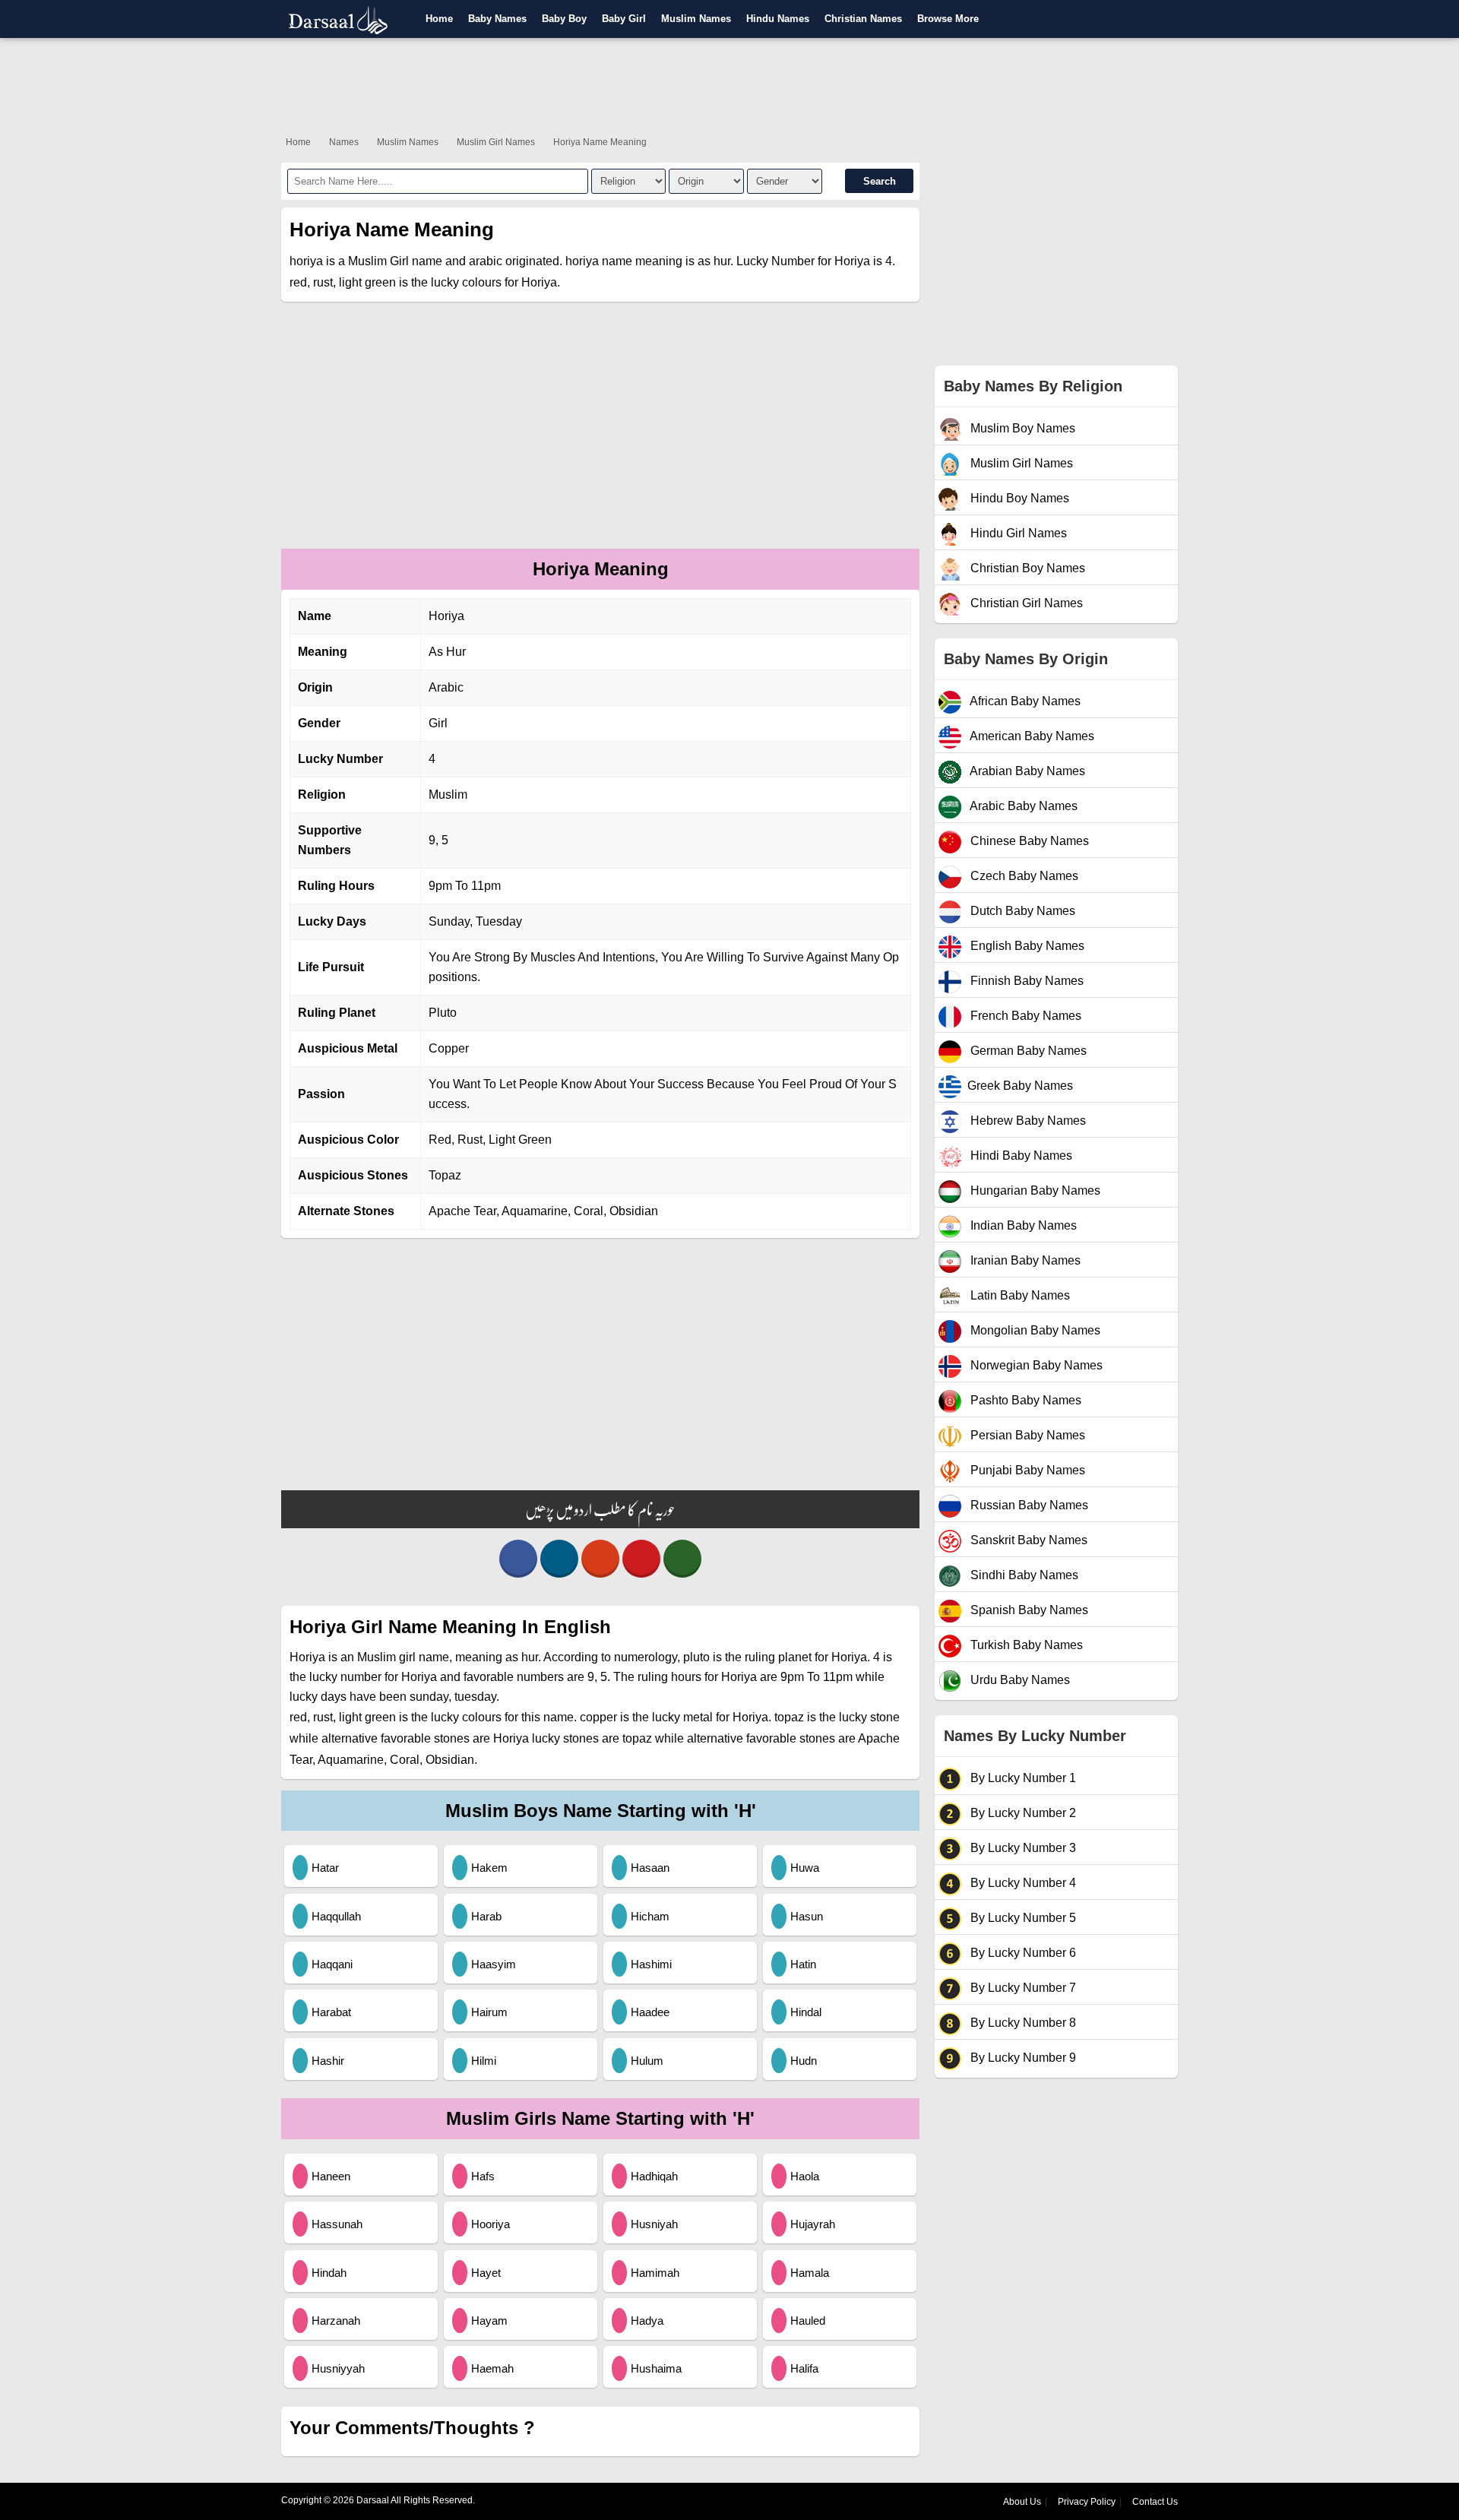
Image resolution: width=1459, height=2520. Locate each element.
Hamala (810, 2273)
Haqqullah (336, 1916)
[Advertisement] (729, 84)
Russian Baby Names (1028, 1505)
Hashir (328, 2061)
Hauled (808, 2321)
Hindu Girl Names (1017, 533)
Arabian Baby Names (1026, 771)
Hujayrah (813, 2224)
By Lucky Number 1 (1022, 1778)
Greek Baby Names (1020, 1086)
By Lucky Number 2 (1022, 1813)
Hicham (650, 1916)
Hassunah (337, 2224)
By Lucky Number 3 (1022, 1848)
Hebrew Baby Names (1027, 1121)
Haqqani (332, 1964)
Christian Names (863, 19)
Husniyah (654, 2224)
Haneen (331, 2176)
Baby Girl (624, 19)
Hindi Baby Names (1020, 1156)
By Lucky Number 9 (1022, 2058)
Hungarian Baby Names (1034, 1190)
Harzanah (336, 2321)
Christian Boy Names (1026, 568)
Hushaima (656, 2368)
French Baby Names (1024, 1016)
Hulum (647, 2061)
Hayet (486, 2273)
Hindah (329, 2273)
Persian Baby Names (1026, 1435)
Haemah (492, 2368)
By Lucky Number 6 (1022, 1953)
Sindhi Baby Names (1023, 1575)
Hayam (489, 2321)
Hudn (804, 2061)
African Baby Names (1024, 701)
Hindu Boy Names (1018, 498)
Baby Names (497, 19)
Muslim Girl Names (496, 142)
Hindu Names (778, 19)
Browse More (948, 19)
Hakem (489, 1868)
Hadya (647, 2321)
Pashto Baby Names (1024, 1400)
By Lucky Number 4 (1022, 1883)
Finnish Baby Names (1025, 981)
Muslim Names (696, 19)
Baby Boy (564, 19)
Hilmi (484, 2061)
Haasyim (494, 1964)
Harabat (331, 2012)
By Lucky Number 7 (1022, 1988)
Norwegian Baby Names (1035, 1365)
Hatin (803, 1964)
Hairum (489, 2012)
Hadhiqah (654, 2176)
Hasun (807, 1916)
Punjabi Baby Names (1026, 1470)
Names (344, 142)
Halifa (804, 2368)
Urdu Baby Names (1019, 1680)
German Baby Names (1027, 1051)
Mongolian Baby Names (1034, 1330)
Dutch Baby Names (1021, 911)
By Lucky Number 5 (1022, 1918)
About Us (1022, 2502)
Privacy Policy (1087, 2502)
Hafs (483, 2176)
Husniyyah (338, 2368)
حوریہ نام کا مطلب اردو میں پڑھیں (600, 1509)
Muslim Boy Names (1021, 428)
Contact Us (1155, 2502)
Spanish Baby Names (1028, 1610)
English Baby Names (1026, 946)
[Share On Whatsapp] (682, 1559)
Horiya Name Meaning (600, 142)
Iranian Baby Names (1024, 1260)
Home (439, 19)
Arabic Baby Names (1022, 806)
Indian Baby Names (1022, 1225)
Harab (486, 1916)
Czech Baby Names (1023, 876)
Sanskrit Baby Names (1027, 1540)
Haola (805, 2176)
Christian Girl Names (1025, 603)
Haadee (650, 2012)
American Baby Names (1031, 736)
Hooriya (491, 2224)
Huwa (805, 1868)
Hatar (325, 1868)
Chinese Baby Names (1028, 841)
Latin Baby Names (1019, 1295)
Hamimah (655, 2273)
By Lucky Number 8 (1022, 2023)
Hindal (806, 2012)
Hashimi (651, 1964)
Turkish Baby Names (1025, 1645)
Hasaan (650, 1868)
